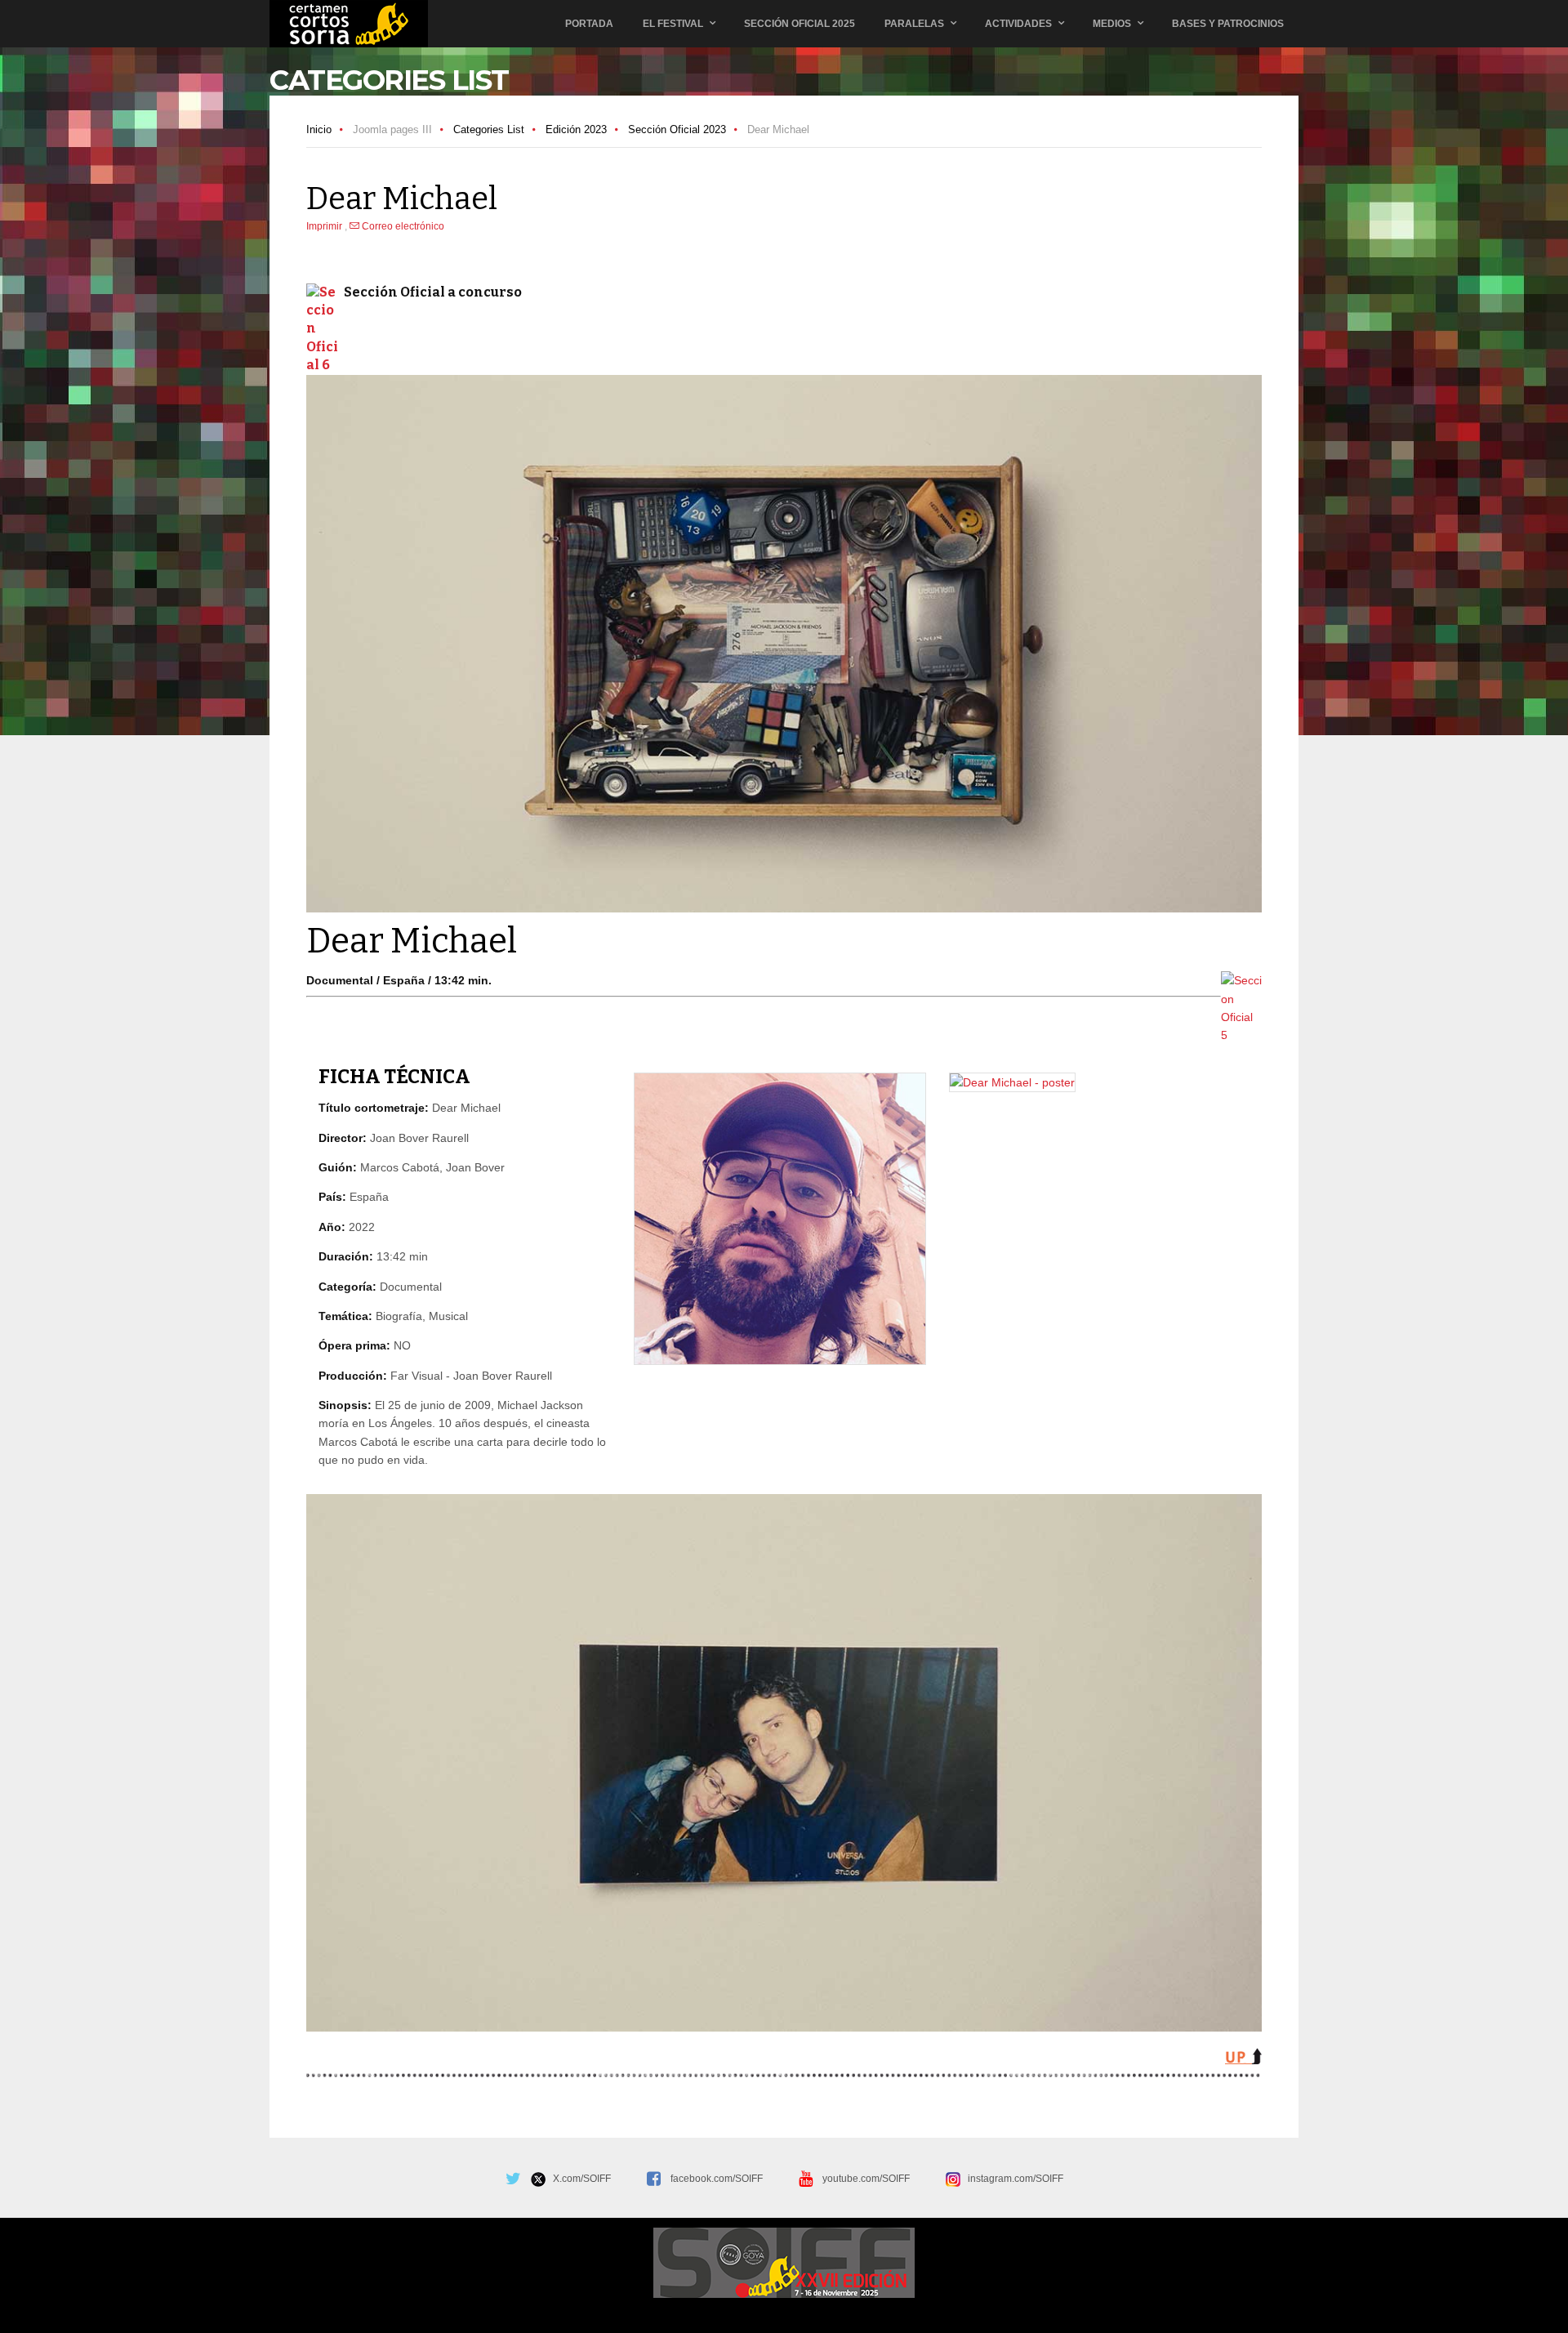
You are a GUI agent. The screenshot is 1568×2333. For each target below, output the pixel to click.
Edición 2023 (576, 129)
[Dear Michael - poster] (1012, 1082)
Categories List (489, 129)
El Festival (673, 24)
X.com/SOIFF (578, 2179)
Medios (1112, 24)
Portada (589, 24)
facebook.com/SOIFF (717, 2179)
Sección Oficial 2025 (800, 24)
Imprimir (325, 226)
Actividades (1018, 24)
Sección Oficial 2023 (677, 129)
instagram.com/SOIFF (1012, 2179)
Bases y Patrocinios (1228, 24)
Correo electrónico (402, 226)
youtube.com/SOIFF (866, 2179)
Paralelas (914, 24)
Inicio (319, 129)
